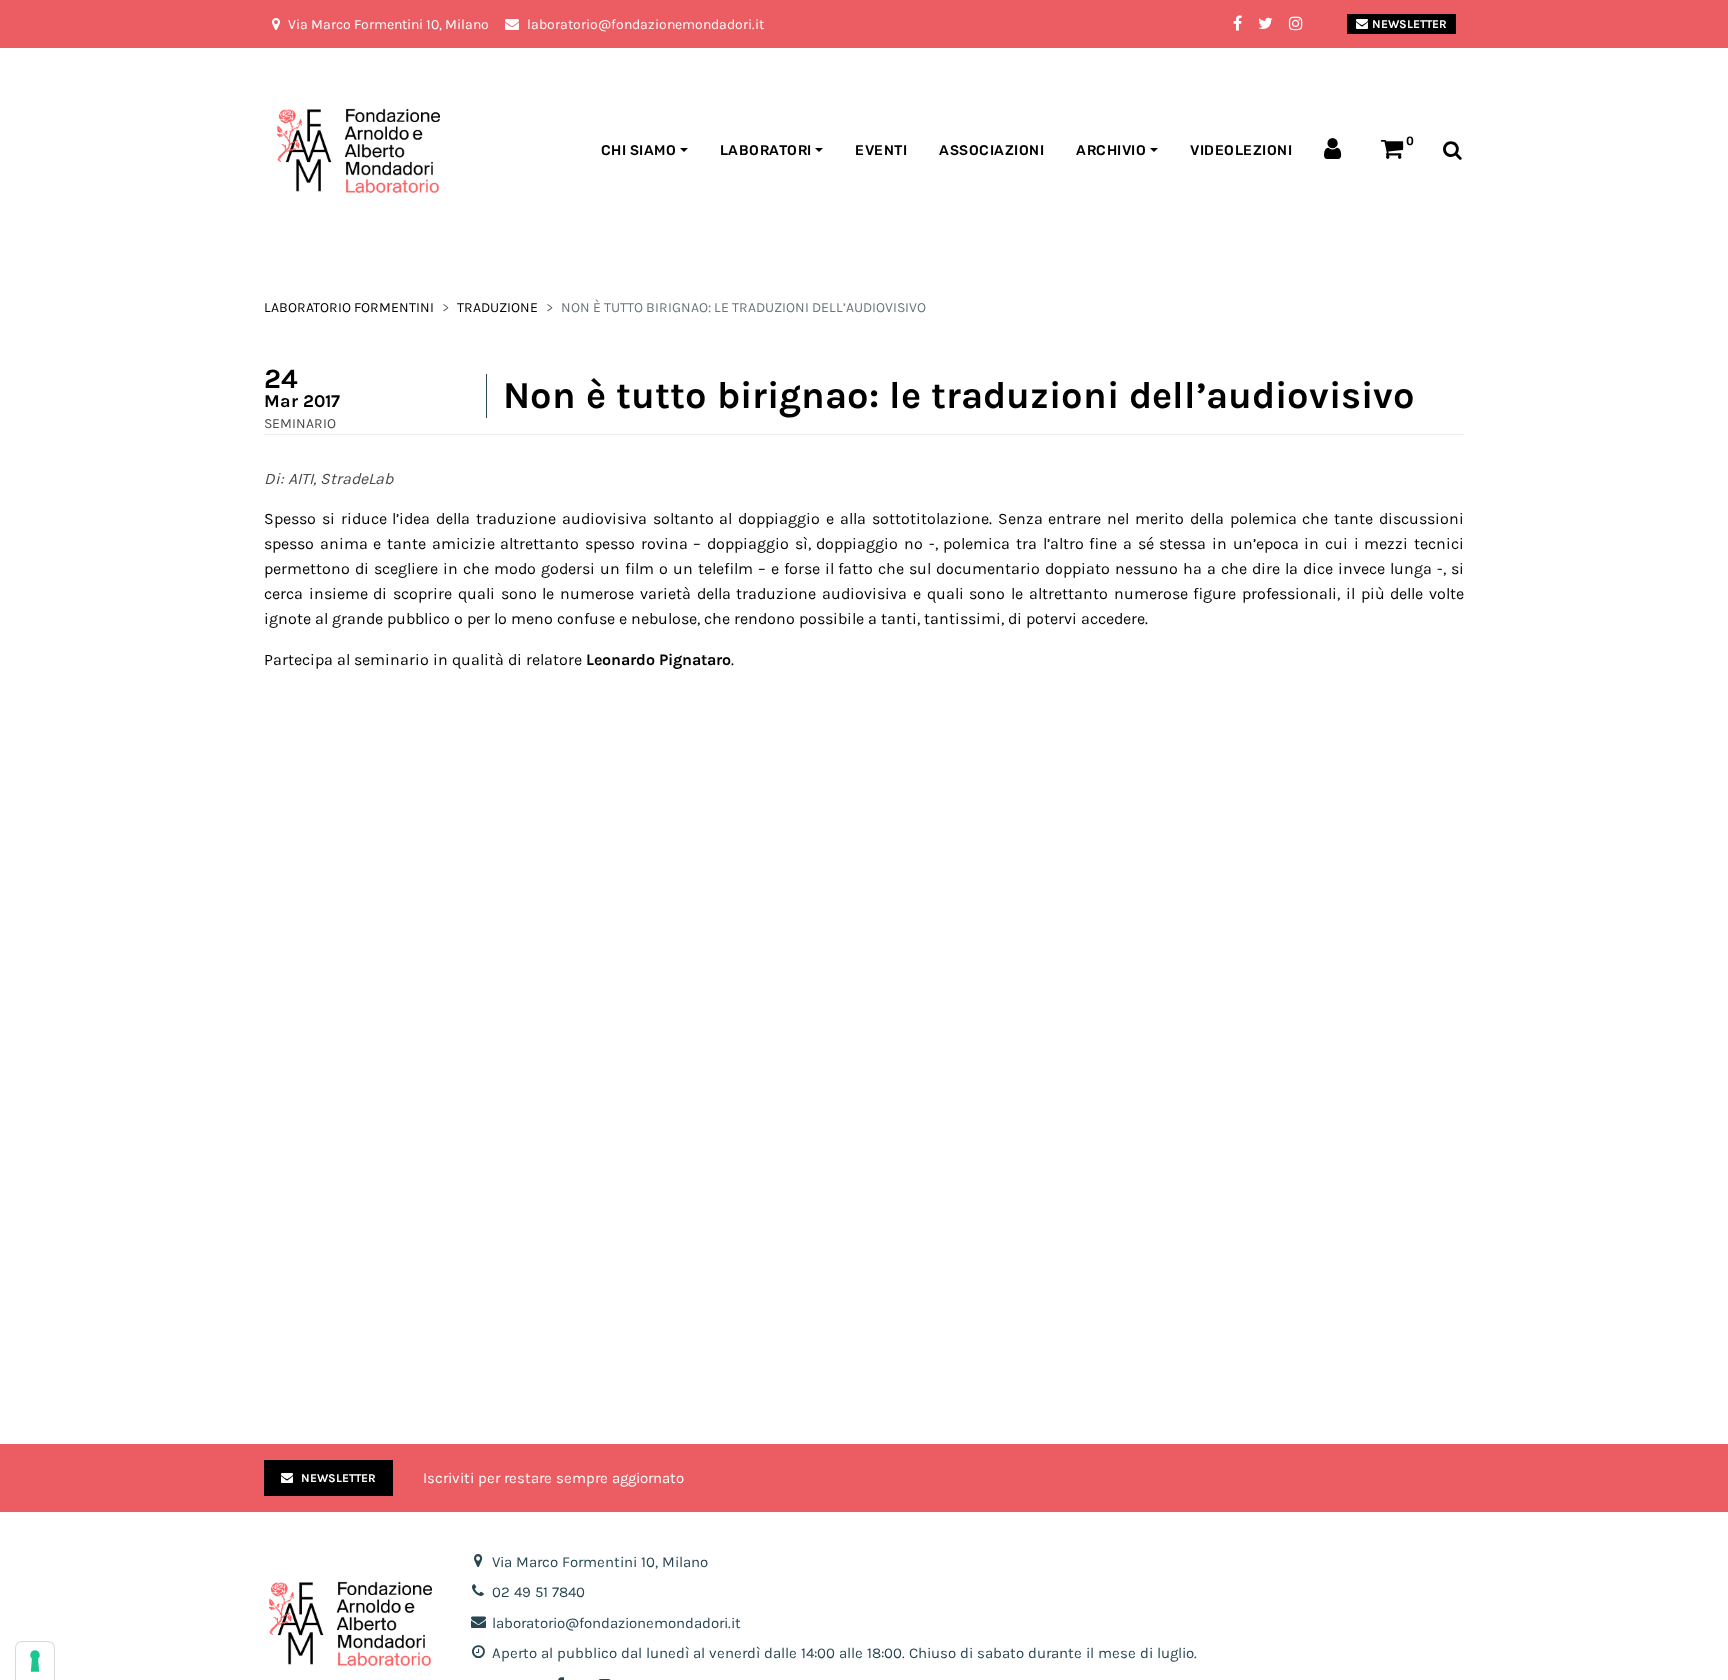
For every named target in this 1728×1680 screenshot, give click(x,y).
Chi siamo (639, 150)
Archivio (1111, 150)
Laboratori (766, 150)
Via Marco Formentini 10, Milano (600, 1562)
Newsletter (1409, 24)
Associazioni (991, 150)
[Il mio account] (1336, 151)
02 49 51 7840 (538, 1592)
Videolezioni (1241, 150)
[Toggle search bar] (1452, 151)
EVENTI (881, 150)
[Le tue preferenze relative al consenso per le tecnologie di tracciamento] (35, 1661)
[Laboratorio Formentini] (309, 151)
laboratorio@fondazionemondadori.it (616, 1623)
